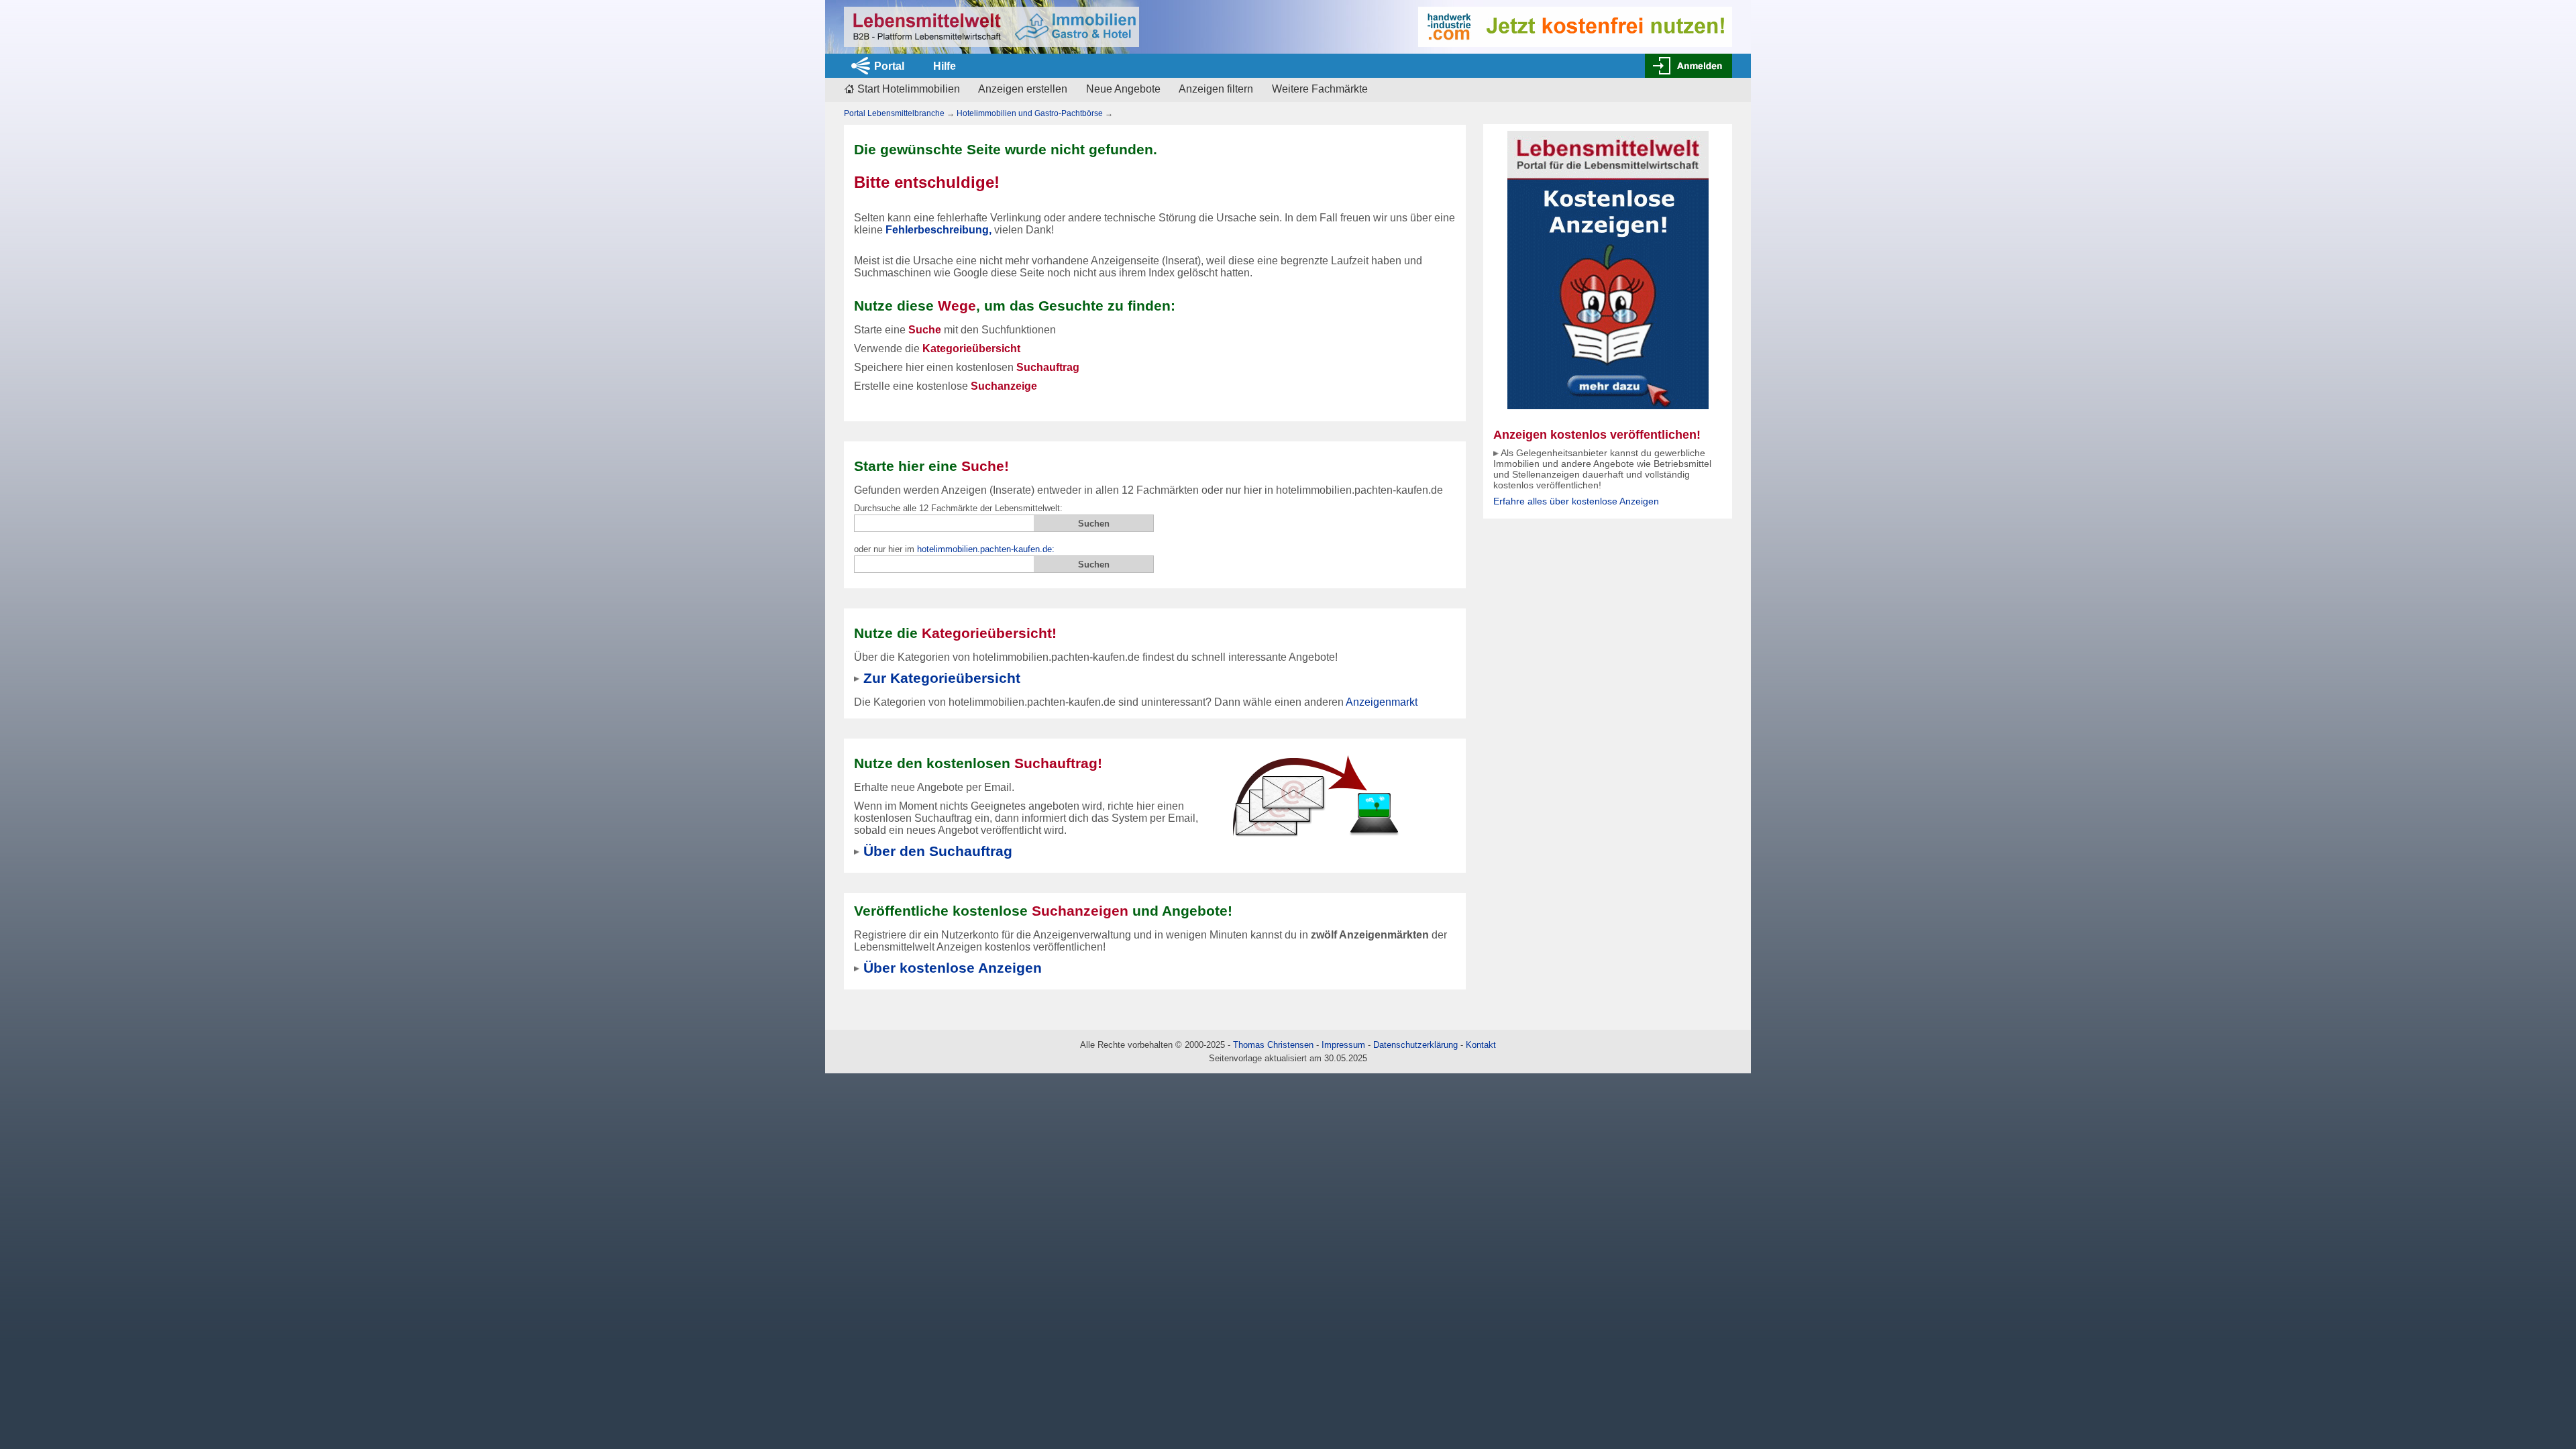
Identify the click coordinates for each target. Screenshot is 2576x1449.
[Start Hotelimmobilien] (991, 27)
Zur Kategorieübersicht (942, 678)
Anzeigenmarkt (1382, 702)
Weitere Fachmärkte (1320, 89)
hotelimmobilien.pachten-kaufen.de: (986, 549)
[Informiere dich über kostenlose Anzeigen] (1608, 269)
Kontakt (1481, 1045)
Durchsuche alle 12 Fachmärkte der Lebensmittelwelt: (958, 508)
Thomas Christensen (1273, 1045)
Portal (889, 66)
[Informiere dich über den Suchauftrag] (1315, 795)
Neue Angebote (1123, 89)
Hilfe (945, 66)
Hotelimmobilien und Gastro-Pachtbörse (1030, 113)
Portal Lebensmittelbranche (894, 113)
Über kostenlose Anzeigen (953, 968)
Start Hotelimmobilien (909, 89)
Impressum (1343, 1045)
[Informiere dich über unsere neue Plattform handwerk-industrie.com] (1575, 26)
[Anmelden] (1688, 66)
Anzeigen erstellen (1023, 89)
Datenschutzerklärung (1415, 1045)
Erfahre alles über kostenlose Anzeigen (1576, 501)
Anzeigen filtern (1216, 89)
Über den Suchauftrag (938, 851)
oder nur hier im (954, 549)
